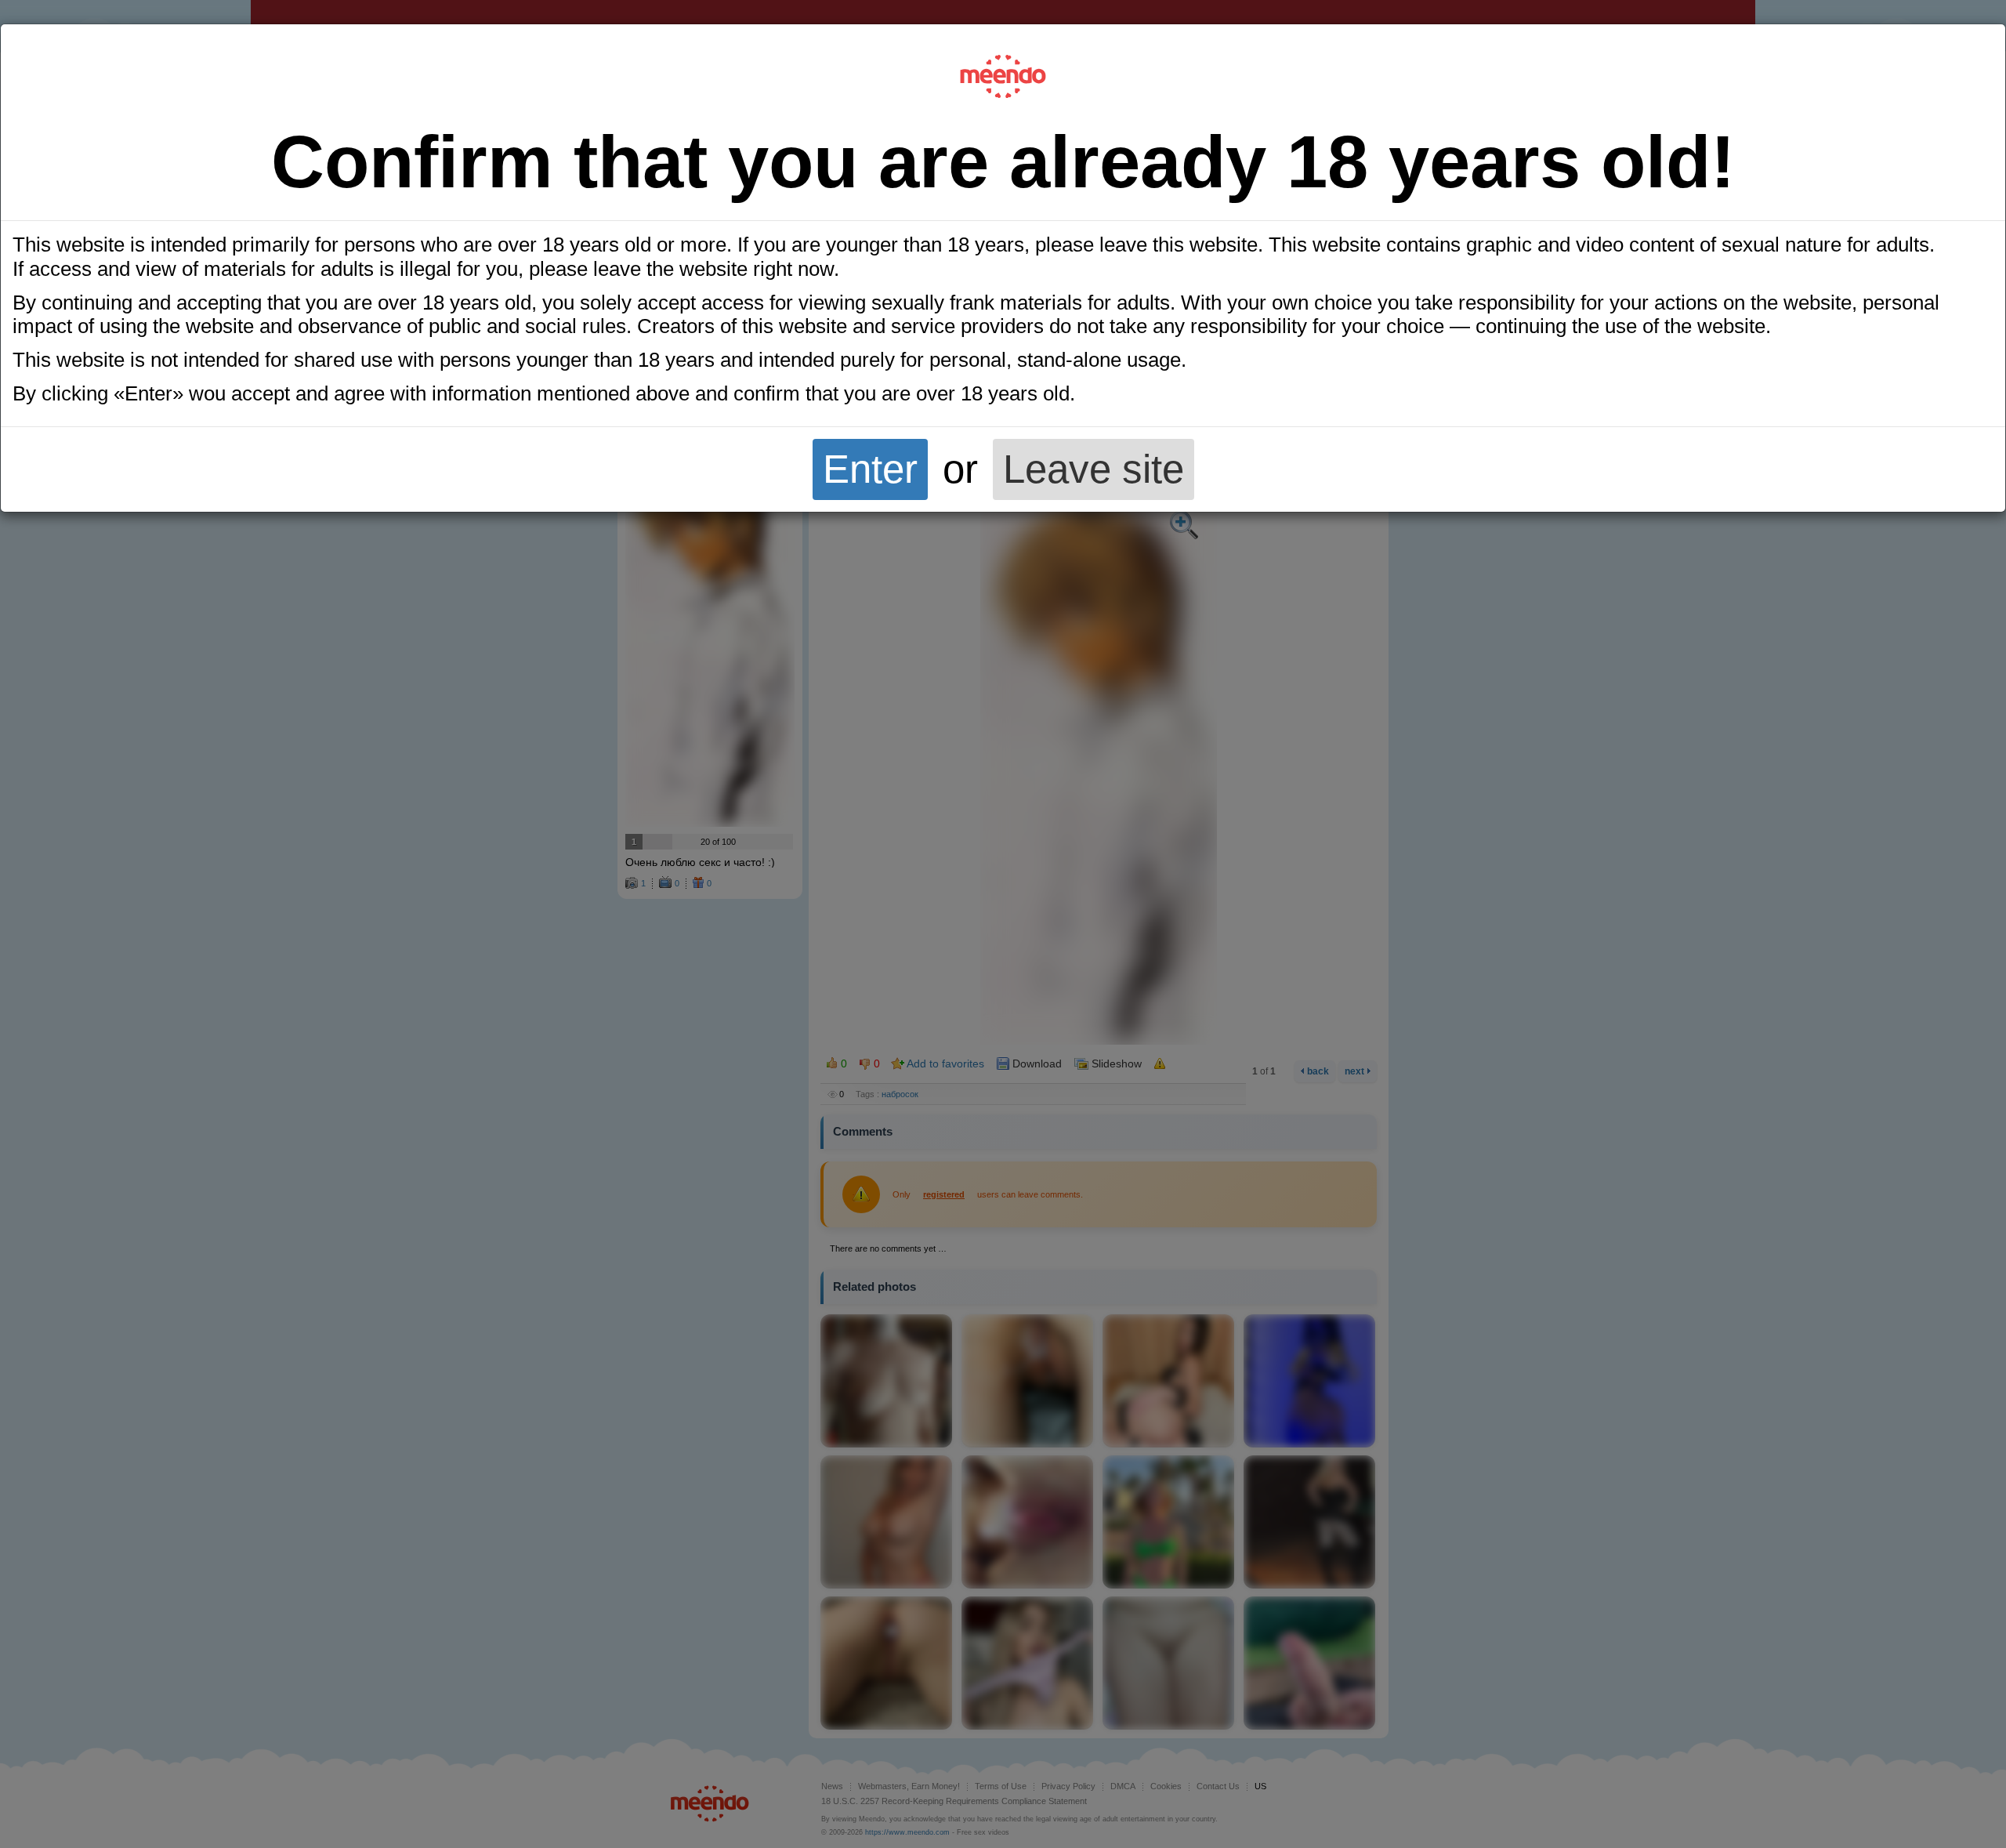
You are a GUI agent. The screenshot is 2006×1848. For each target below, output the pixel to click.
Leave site (1094, 469)
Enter (870, 469)
